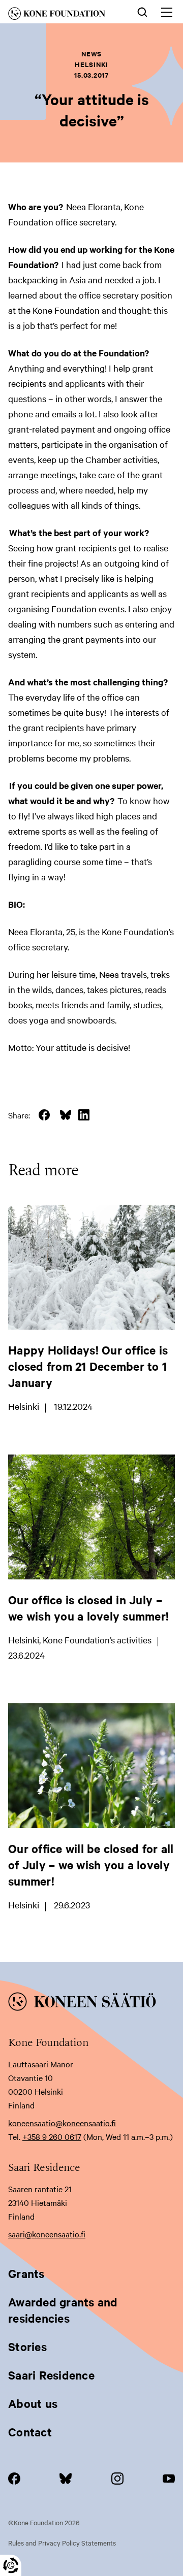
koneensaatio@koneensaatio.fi (62, 2123)
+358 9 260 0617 (52, 2136)
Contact (30, 2432)
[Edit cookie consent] (11, 2565)
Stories (27, 2347)
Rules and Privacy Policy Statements (62, 2542)
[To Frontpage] (91, 2003)
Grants (26, 2273)
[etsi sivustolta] (142, 11)
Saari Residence (51, 2375)
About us (33, 2403)
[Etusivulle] (64, 15)
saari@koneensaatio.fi (47, 2234)
